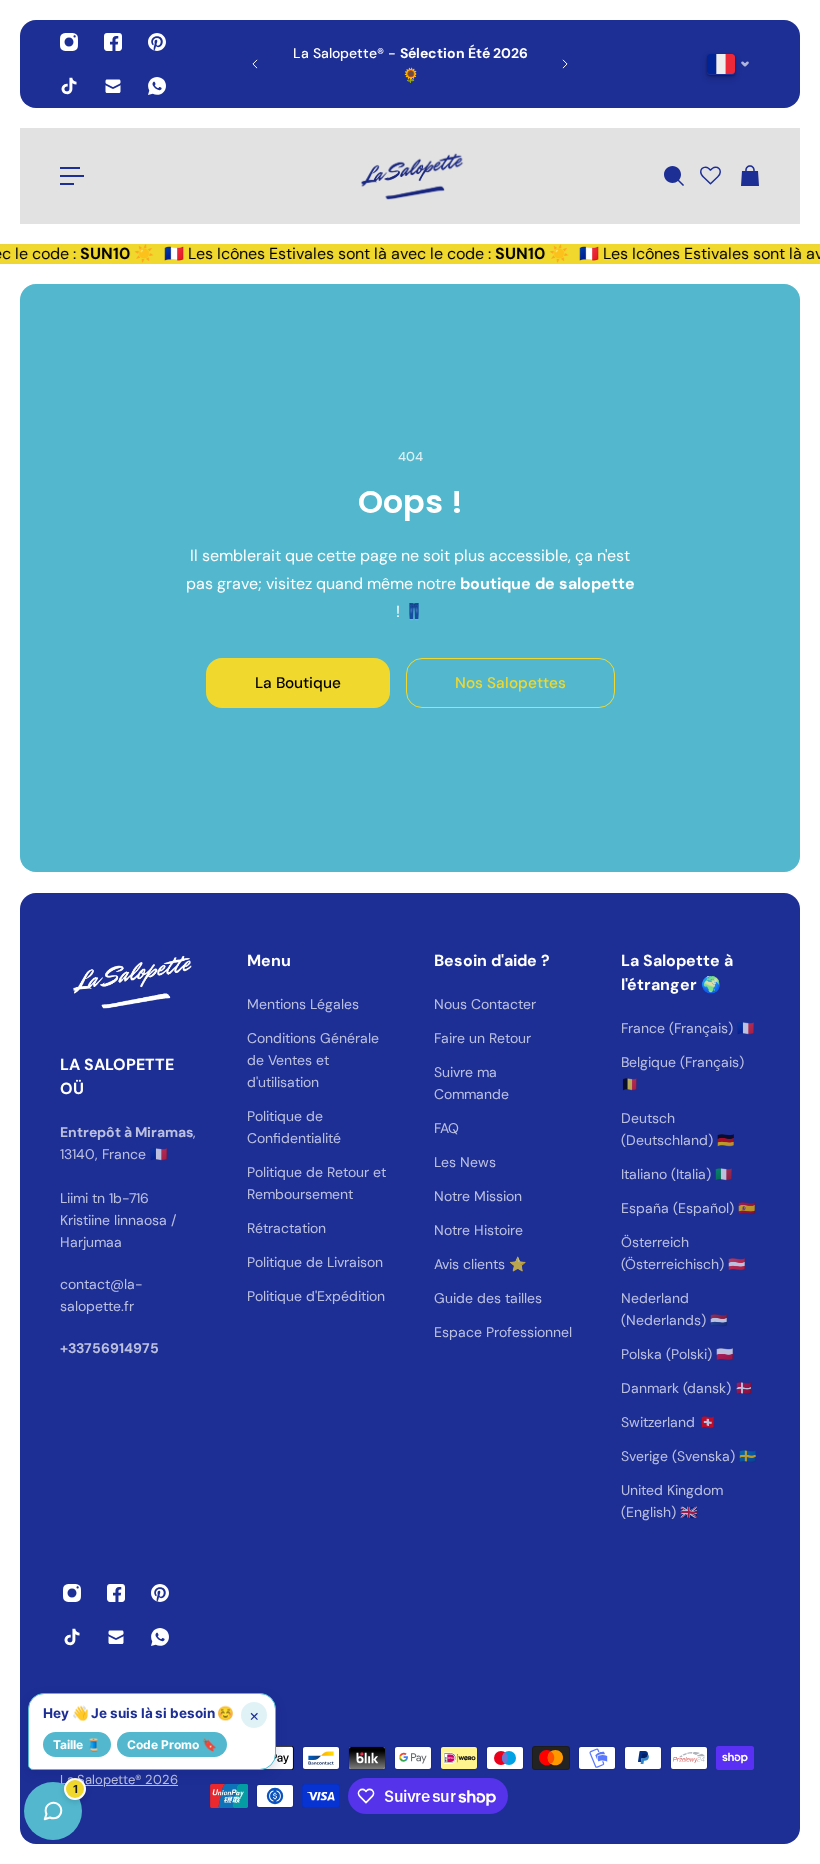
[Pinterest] (157, 42)
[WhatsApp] (157, 86)
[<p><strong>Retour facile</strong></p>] (512, 64)
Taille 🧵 (77, 1744)
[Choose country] (728, 64)
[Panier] (749, 176)
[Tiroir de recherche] (673, 176)
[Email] (113, 86)
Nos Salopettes (510, 683)
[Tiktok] (69, 86)
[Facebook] (113, 42)
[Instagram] (69, 42)
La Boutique (298, 683)
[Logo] (410, 176)
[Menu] (72, 176)
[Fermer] (315, 1354)
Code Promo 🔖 (172, 1744)
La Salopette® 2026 (119, 1779)
